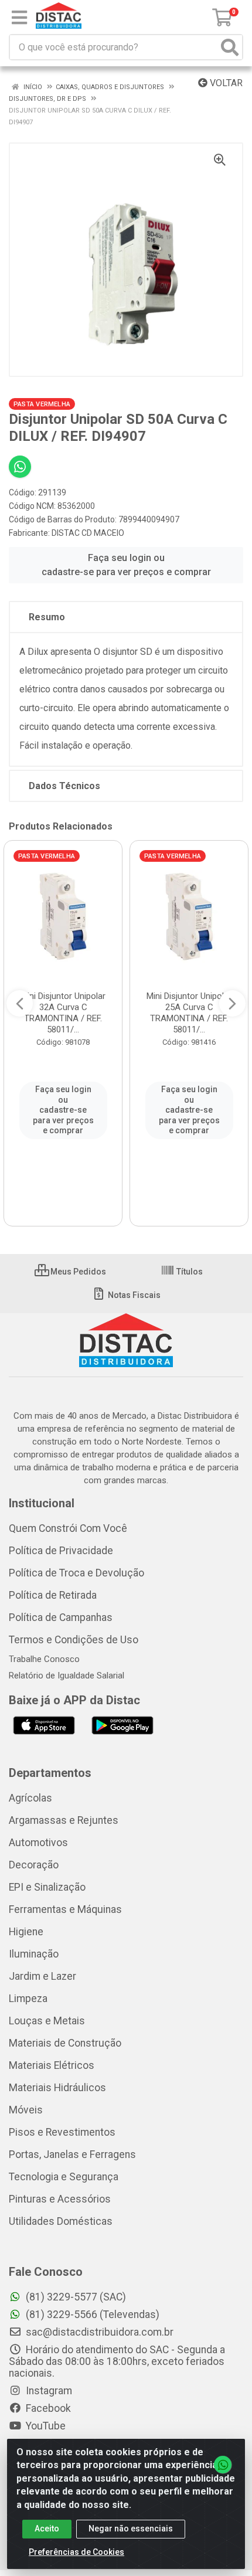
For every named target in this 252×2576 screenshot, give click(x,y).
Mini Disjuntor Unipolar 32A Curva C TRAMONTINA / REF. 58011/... (63, 1013)
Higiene (26, 1932)
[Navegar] (20, 1004)
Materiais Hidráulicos (57, 2088)
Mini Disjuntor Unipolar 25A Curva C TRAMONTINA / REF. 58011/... (189, 1013)
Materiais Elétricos (52, 2065)
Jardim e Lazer (42, 1976)
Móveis (26, 2110)
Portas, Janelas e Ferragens (72, 2154)
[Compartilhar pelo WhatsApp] (20, 467)
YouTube (45, 2426)
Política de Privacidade (61, 1551)
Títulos (189, 1272)
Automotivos (38, 1843)
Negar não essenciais (131, 2529)
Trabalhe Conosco (44, 1659)
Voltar (225, 83)
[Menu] (19, 18)
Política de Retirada (53, 1595)
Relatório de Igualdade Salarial (67, 1676)
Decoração (34, 1865)
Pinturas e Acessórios (60, 2199)
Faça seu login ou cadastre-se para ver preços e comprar (126, 565)
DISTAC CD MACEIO (88, 533)
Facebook (47, 2408)
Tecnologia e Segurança (64, 2177)
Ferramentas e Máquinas (65, 1909)
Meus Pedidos (77, 1272)
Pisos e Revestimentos (62, 2132)
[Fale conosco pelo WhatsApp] (223, 2465)
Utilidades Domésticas (61, 2221)
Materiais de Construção (65, 2043)
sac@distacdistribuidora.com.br (98, 2332)
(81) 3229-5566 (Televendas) (91, 2315)
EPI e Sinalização (47, 1887)
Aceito (47, 2529)
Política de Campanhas (61, 1617)
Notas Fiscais (133, 1295)
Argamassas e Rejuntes (64, 1820)
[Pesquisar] (230, 47)
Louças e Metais (47, 2021)
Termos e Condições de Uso (74, 1640)
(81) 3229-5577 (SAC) (75, 2297)
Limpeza (28, 1999)
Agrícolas (30, 1798)
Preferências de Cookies (76, 2552)
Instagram (48, 2391)
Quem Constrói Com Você (68, 1528)
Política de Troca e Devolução (76, 1573)
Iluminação (34, 1954)
